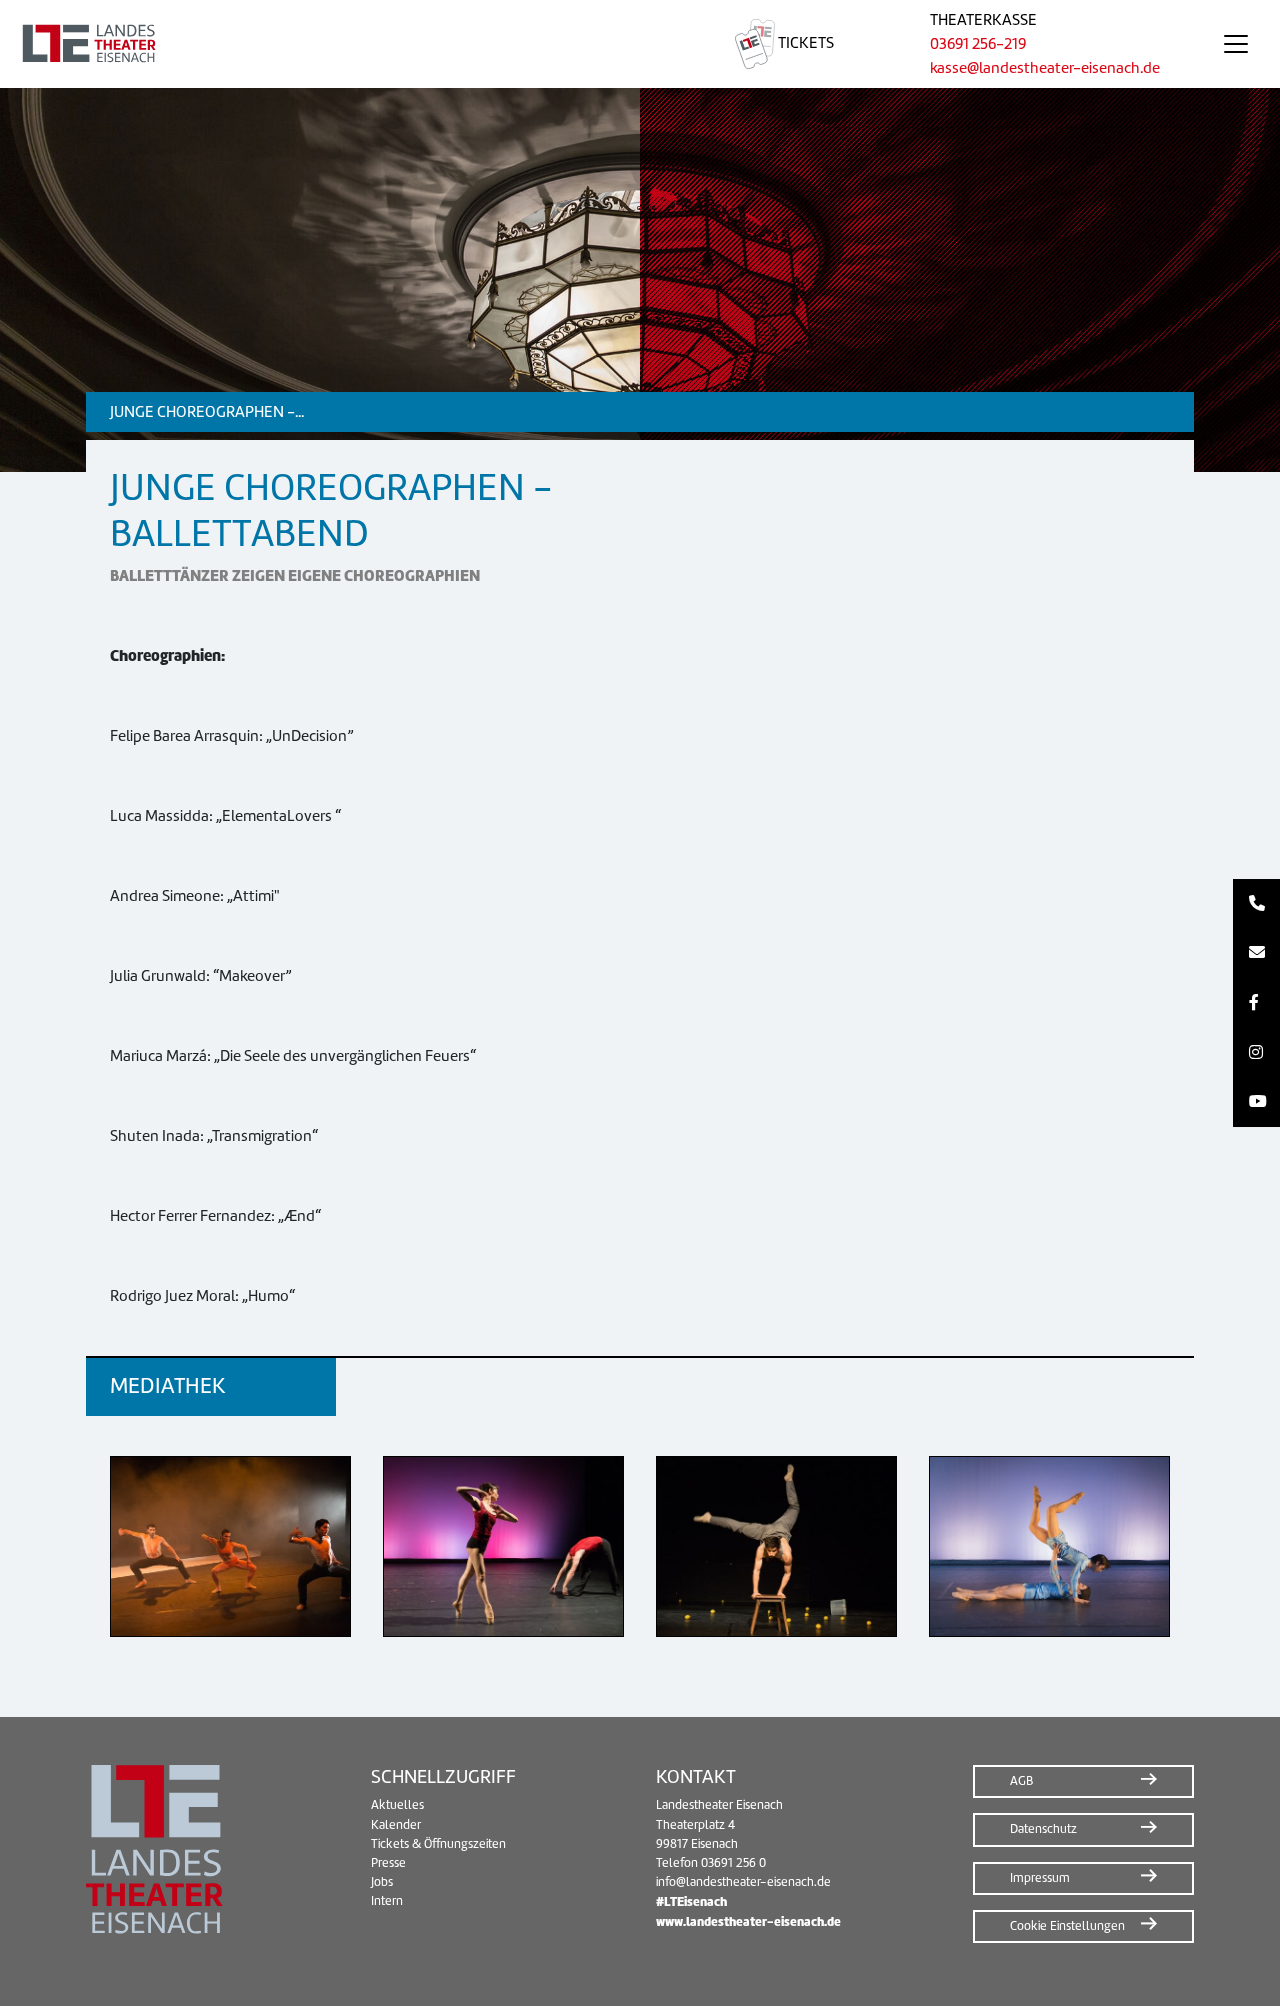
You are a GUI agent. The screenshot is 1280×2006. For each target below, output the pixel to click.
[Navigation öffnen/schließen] (1236, 44)
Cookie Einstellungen (1067, 1926)
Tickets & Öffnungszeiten (438, 1844)
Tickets (804, 43)
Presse (388, 1863)
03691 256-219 (978, 44)
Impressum (1040, 1878)
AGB (1021, 1781)
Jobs (382, 1882)
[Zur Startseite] (343, 44)
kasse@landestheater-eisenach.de (1045, 68)
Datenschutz (1043, 1829)
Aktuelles (397, 1805)
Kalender (396, 1825)
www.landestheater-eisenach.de (748, 1921)
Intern (387, 1901)
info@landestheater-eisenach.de (743, 1882)
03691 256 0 (733, 1863)
